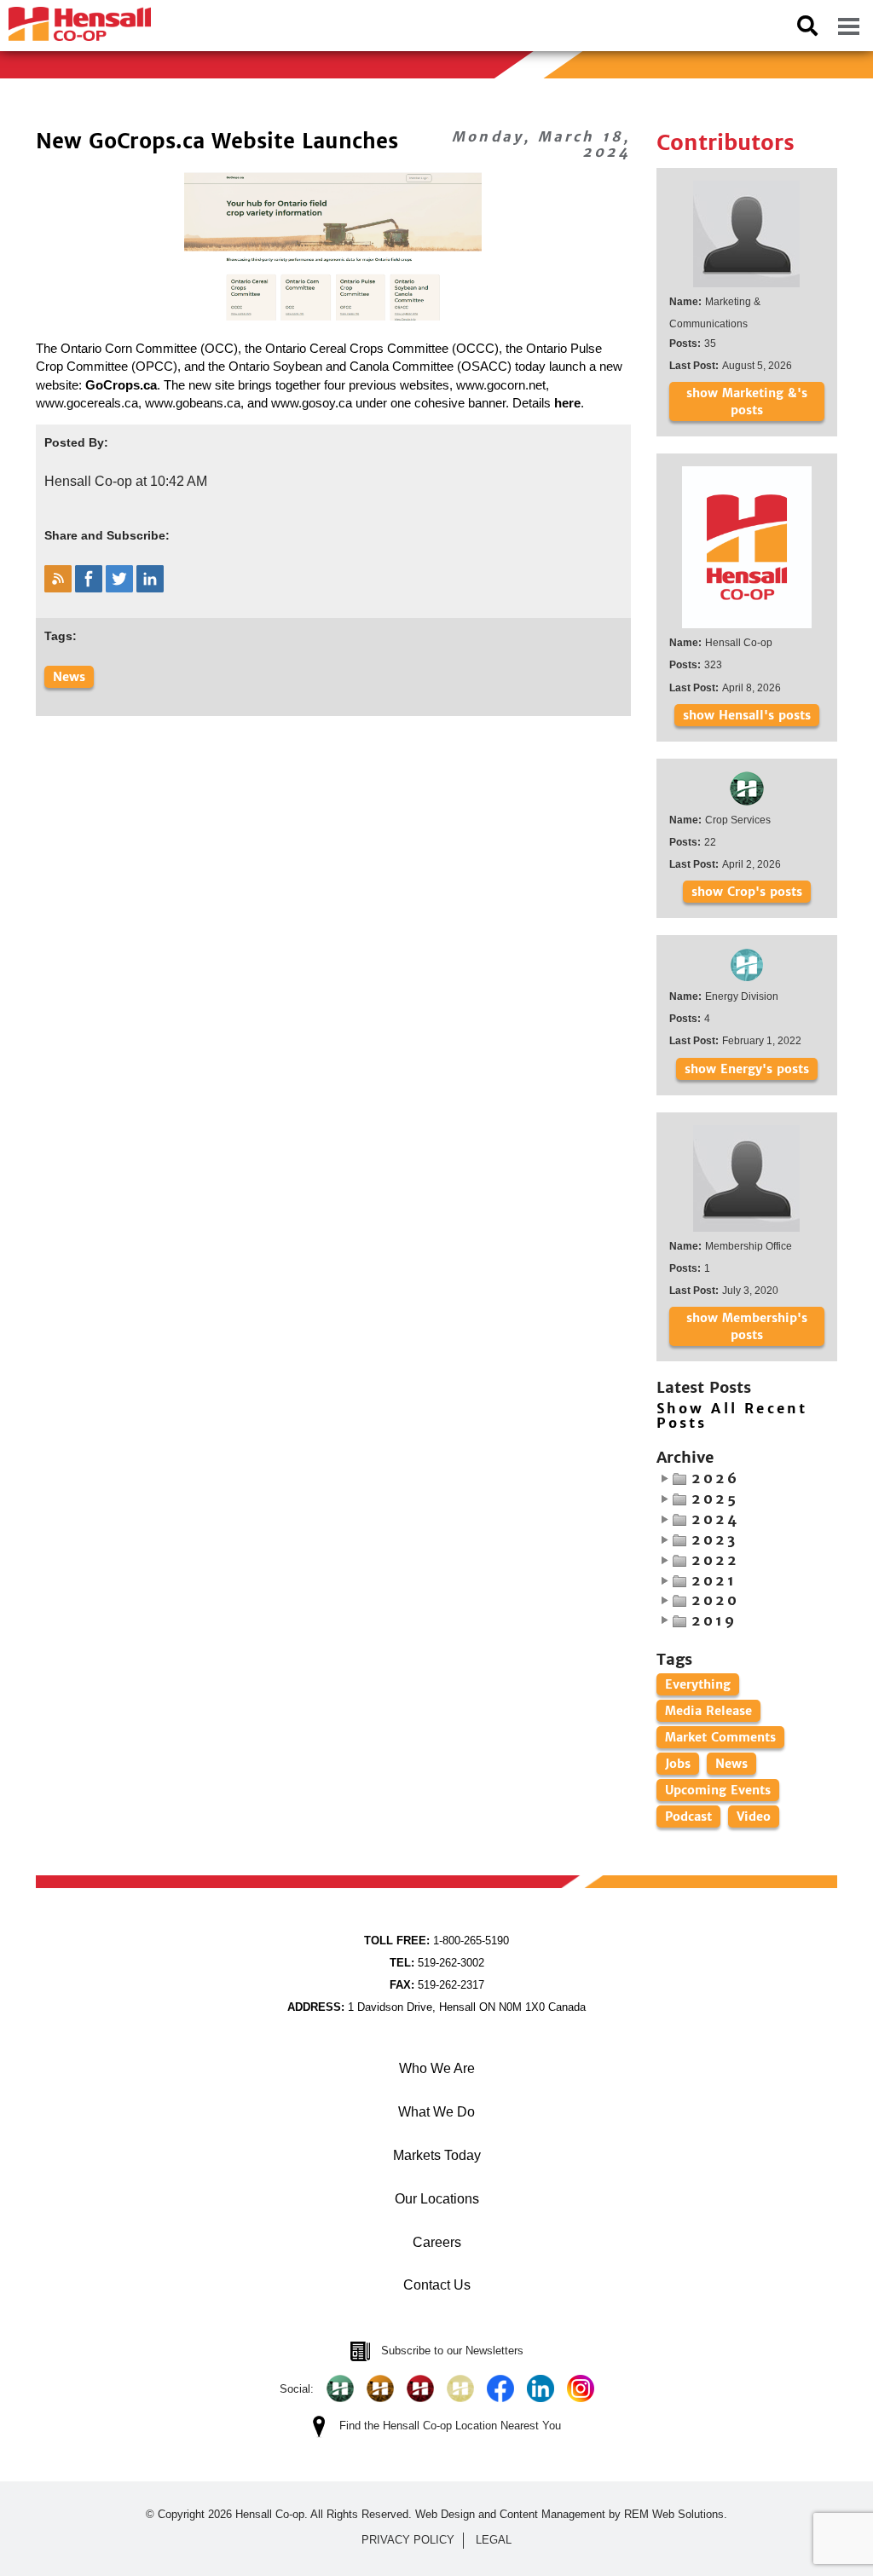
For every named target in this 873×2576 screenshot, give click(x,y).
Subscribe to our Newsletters (452, 2351)
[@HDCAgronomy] (340, 2388)
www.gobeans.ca (193, 403)
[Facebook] (500, 2388)
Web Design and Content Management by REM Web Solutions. (571, 2514)
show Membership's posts (747, 1326)
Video (754, 1816)
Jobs (678, 1764)
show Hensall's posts (747, 715)
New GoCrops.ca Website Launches (217, 141)
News (69, 677)
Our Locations (437, 2199)
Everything (698, 1684)
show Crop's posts (747, 892)
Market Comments (720, 1737)
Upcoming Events (718, 1790)
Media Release (708, 1711)
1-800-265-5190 (436, 1941)
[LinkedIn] (541, 2388)
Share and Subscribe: (107, 535)
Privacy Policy (408, 2540)
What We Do (436, 2112)
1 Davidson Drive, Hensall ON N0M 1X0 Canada (436, 2007)
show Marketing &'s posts (747, 401)
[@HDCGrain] (420, 2388)
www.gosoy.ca (312, 403)
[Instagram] (581, 2388)
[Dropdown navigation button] (848, 26)
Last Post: (694, 366)
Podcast (688, 1816)
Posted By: (76, 442)
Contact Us (437, 2285)
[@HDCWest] (460, 2388)
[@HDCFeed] (380, 2388)
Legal (494, 2540)
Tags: (61, 636)
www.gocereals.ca (87, 403)
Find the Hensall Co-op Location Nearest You (450, 2426)
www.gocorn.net (501, 385)
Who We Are (437, 2068)
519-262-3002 (437, 1963)
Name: (685, 302)
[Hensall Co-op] (75, 19)
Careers (437, 2242)
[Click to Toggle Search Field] (807, 26)
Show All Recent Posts (732, 1416)
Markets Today (437, 2155)
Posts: (685, 344)
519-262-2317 (437, 1985)
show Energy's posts (747, 1069)
